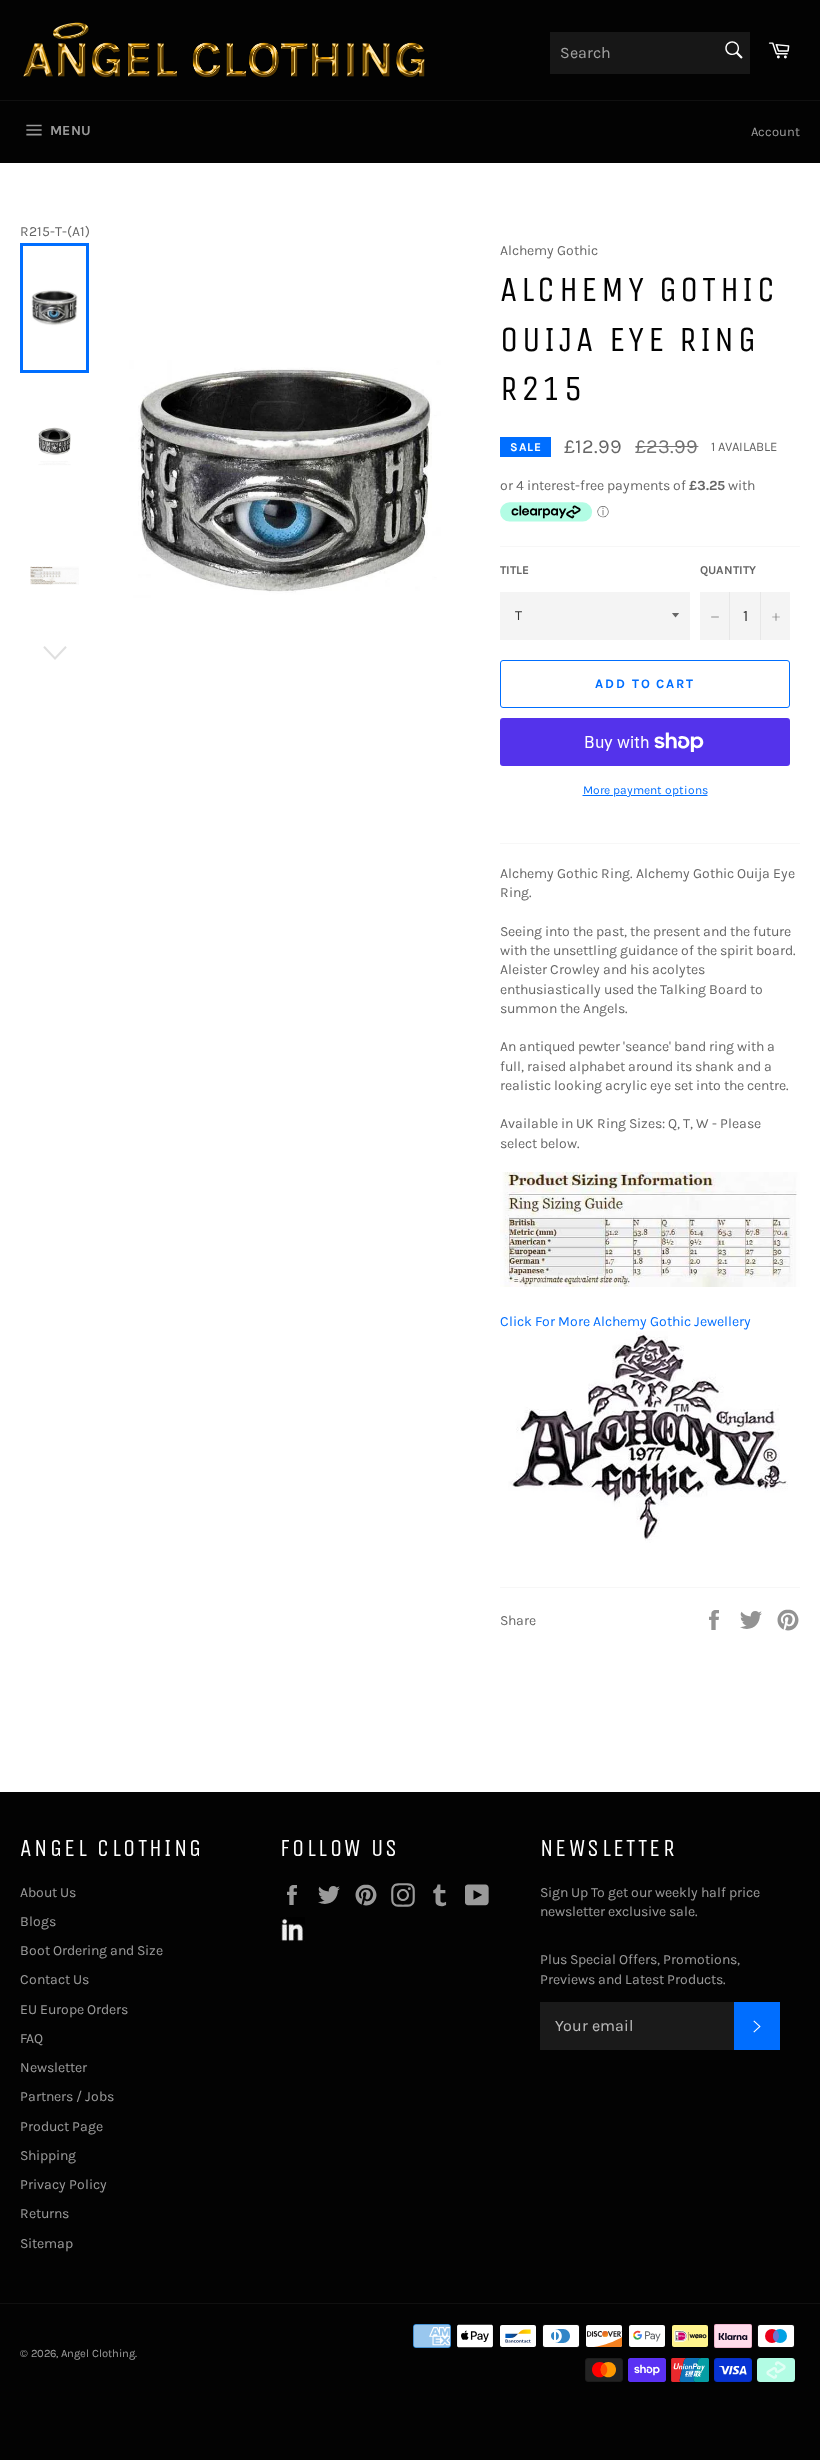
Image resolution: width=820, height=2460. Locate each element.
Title (514, 570)
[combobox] (650, 53)
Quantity (728, 570)
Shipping (48, 2155)
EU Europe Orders (74, 2009)
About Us (48, 1892)
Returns (44, 2213)
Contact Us (54, 1979)
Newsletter (53, 2067)
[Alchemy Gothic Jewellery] (650, 1538)
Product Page (61, 2126)
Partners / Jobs (67, 2096)
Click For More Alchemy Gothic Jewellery (625, 1321)
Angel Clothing (98, 2353)
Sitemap (46, 2243)
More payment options (645, 790)
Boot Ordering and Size (91, 1950)
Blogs (38, 1921)
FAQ (31, 2038)
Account (775, 131)
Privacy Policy (63, 2184)
